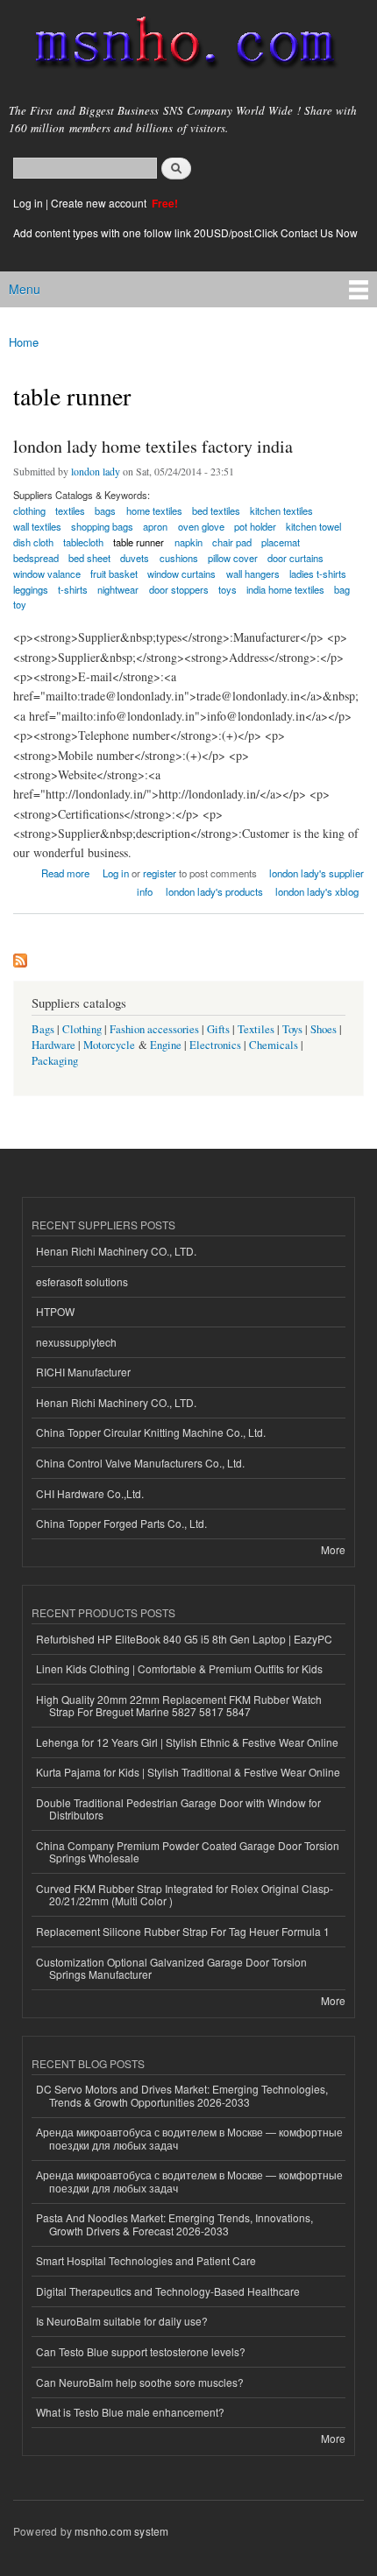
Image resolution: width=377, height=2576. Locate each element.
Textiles (256, 1029)
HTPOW (55, 1311)
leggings (31, 589)
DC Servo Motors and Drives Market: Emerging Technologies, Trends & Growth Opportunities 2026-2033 (182, 2095)
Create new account (100, 203)
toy (20, 604)
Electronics (215, 1045)
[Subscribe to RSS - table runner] (20, 956)
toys (228, 589)
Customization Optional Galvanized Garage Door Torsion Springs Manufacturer (171, 1968)
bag (342, 589)
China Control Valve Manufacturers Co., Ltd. (140, 1463)
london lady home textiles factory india (153, 446)
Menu (25, 289)
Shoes (324, 1029)
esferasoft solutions (82, 1281)
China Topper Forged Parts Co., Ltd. (121, 1523)
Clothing (82, 1029)
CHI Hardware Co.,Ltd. (90, 1493)
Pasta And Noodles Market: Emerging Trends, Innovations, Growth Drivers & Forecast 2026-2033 (174, 2224)
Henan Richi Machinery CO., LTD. (116, 1251)
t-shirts (73, 589)
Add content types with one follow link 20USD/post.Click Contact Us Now (185, 232)
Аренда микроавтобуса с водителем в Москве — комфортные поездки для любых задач (189, 2138)
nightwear (118, 589)
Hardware (53, 1045)
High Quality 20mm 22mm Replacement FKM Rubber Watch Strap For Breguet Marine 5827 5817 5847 (179, 1705)
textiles (70, 510)
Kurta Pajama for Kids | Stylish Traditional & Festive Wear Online (188, 1772)
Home (24, 342)
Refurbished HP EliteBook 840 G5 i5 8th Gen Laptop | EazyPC (184, 1639)
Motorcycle (109, 1045)
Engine (166, 1045)
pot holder (255, 526)
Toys (292, 1029)
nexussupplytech (76, 1342)
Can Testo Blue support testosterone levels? (141, 2351)
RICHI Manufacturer (83, 1372)
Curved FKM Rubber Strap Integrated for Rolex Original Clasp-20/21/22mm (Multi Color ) (185, 1894)
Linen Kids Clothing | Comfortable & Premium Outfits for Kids (179, 1668)
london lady (96, 471)
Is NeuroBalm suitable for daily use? (122, 2321)
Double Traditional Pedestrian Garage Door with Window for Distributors (178, 1809)
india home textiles (285, 589)
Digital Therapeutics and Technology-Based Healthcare (168, 2291)
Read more (65, 872)
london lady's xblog (317, 891)
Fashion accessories (154, 1029)
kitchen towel (313, 526)
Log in (28, 203)
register (160, 873)
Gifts (218, 1029)
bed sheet (89, 558)
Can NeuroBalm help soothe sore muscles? (140, 2382)
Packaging (55, 1061)
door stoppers (179, 589)
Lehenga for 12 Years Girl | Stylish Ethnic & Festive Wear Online (187, 1742)
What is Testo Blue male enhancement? (130, 2412)
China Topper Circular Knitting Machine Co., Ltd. (151, 1432)
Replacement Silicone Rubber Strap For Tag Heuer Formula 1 (183, 1931)
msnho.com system (121, 2531)
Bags (43, 1029)
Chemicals (275, 1045)
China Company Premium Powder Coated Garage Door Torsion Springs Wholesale (188, 1851)
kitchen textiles (281, 510)
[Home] (178, 46)
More (333, 1549)
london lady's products (214, 891)
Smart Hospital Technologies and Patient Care (146, 2260)
